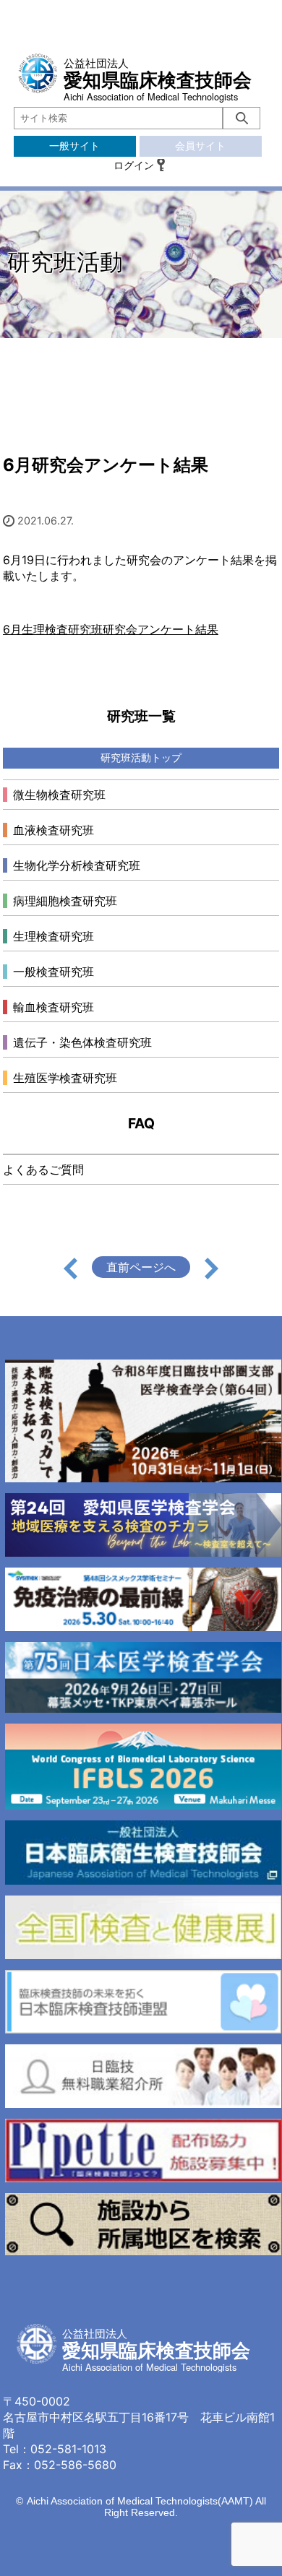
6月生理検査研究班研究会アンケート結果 (111, 629)
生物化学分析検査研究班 (77, 865)
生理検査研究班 (54, 936)
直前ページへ (141, 1267)
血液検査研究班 (54, 830)
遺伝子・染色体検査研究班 (82, 1042)
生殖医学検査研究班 (65, 1078)
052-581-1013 (68, 2449)
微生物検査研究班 (59, 795)
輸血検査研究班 (54, 1007)
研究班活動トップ (141, 757)
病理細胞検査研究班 (65, 901)
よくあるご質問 (43, 1170)
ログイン (134, 165)
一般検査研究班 (54, 972)
